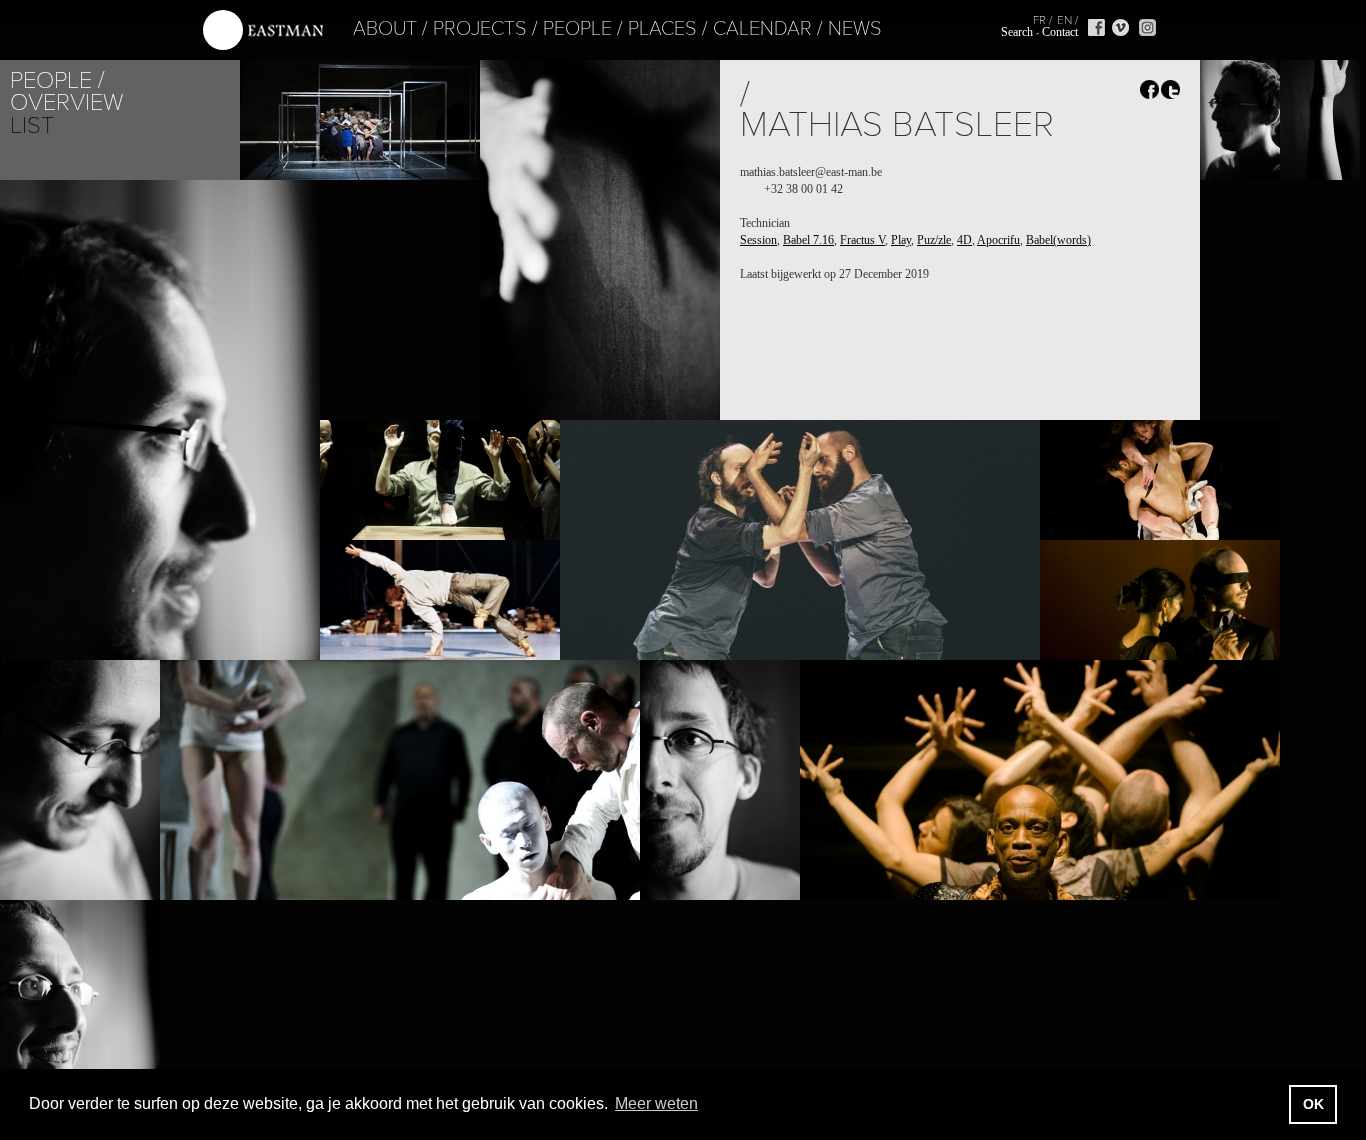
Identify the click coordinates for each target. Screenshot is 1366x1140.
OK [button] (1313, 1104)
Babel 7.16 (808, 240)
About (385, 29)
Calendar (762, 29)
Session (758, 240)
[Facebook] (1096, 27)
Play (901, 240)
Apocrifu (998, 240)
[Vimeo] (1120, 27)
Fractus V (862, 240)
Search (1017, 32)
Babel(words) (1058, 240)
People (577, 29)
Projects (480, 29)
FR (1039, 20)
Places (662, 29)
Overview (66, 102)
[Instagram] (1147, 27)
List (32, 125)
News (855, 29)
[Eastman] (263, 30)
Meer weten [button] (656, 1103)
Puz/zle (934, 240)
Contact (1060, 32)
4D (964, 240)
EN (1064, 20)
